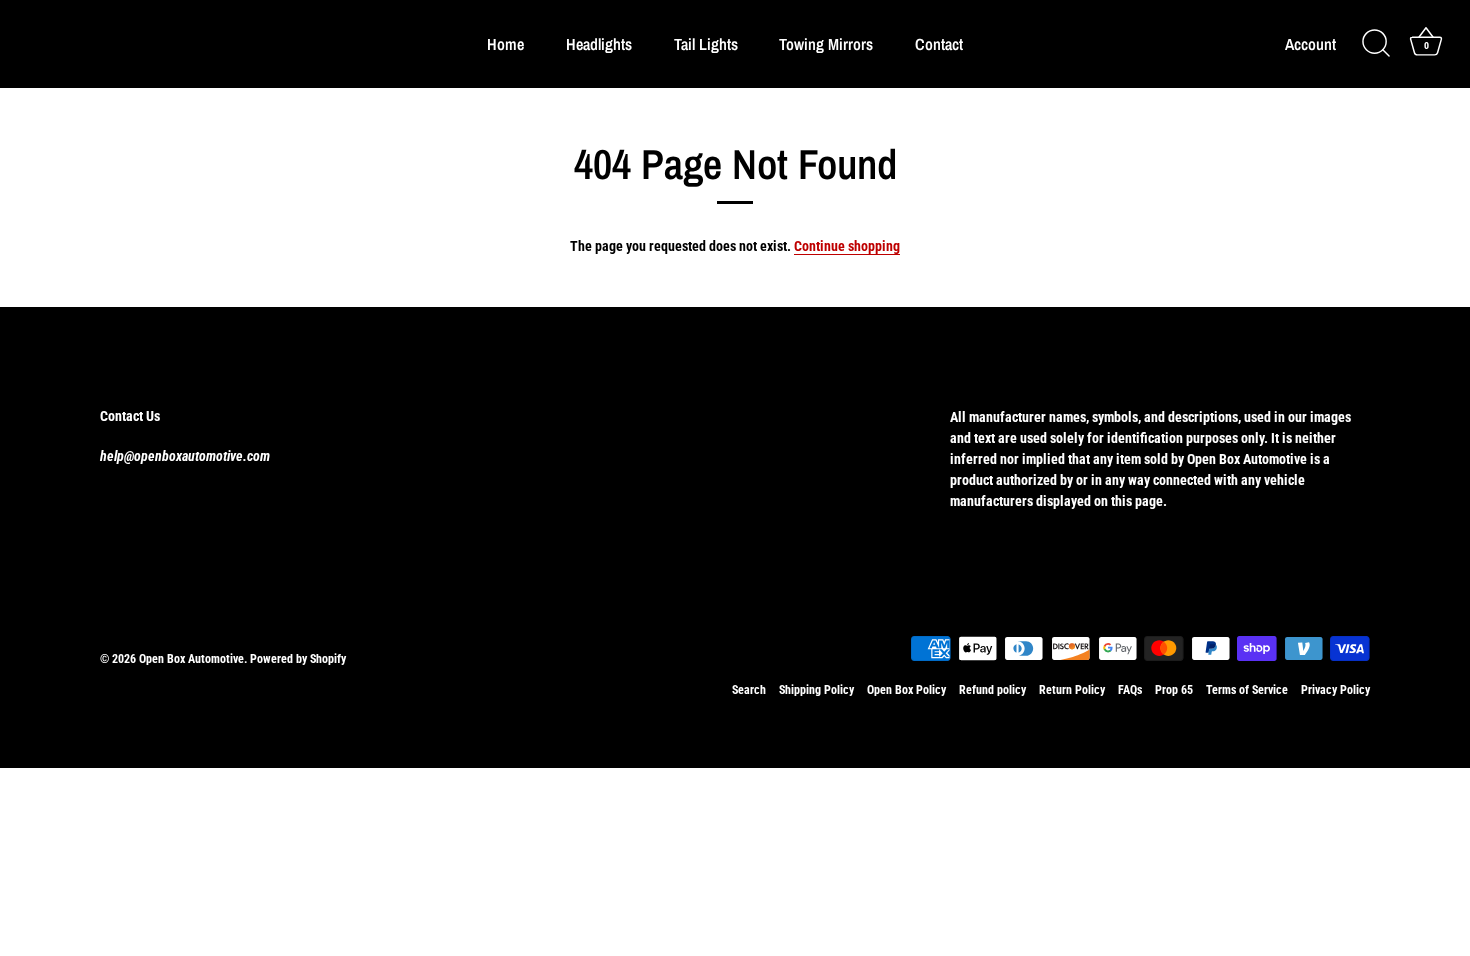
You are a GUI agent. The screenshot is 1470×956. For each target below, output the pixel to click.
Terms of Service (1247, 690)
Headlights (599, 44)
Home (505, 44)
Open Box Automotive (191, 659)
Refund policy (992, 690)
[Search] (1376, 44)
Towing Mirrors (826, 44)
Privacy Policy (1335, 690)
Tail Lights (706, 44)
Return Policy (1072, 690)
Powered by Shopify (298, 659)
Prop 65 (1174, 690)
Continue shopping (847, 246)
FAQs (1130, 690)
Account (1310, 44)
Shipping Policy (816, 690)
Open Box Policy (906, 690)
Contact (939, 44)
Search (749, 690)
